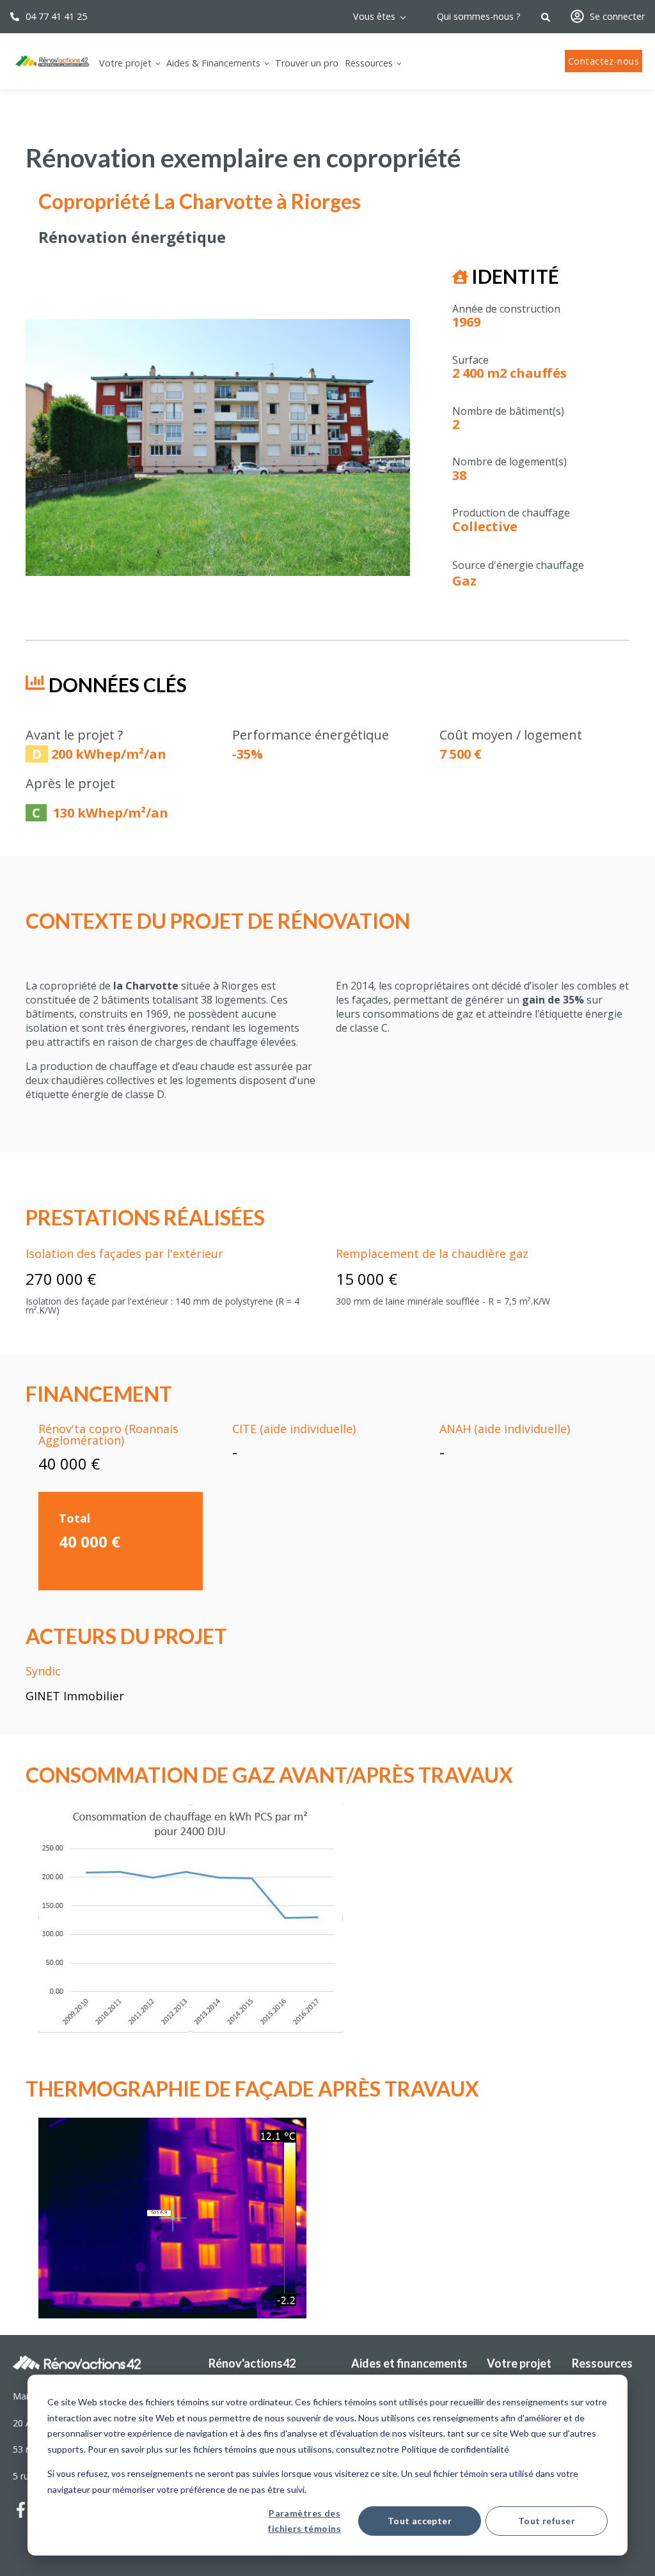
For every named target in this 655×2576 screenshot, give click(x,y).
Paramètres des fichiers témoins (304, 2521)
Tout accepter (420, 2521)
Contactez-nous (604, 61)
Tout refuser (547, 2521)
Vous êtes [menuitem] (374, 16)
